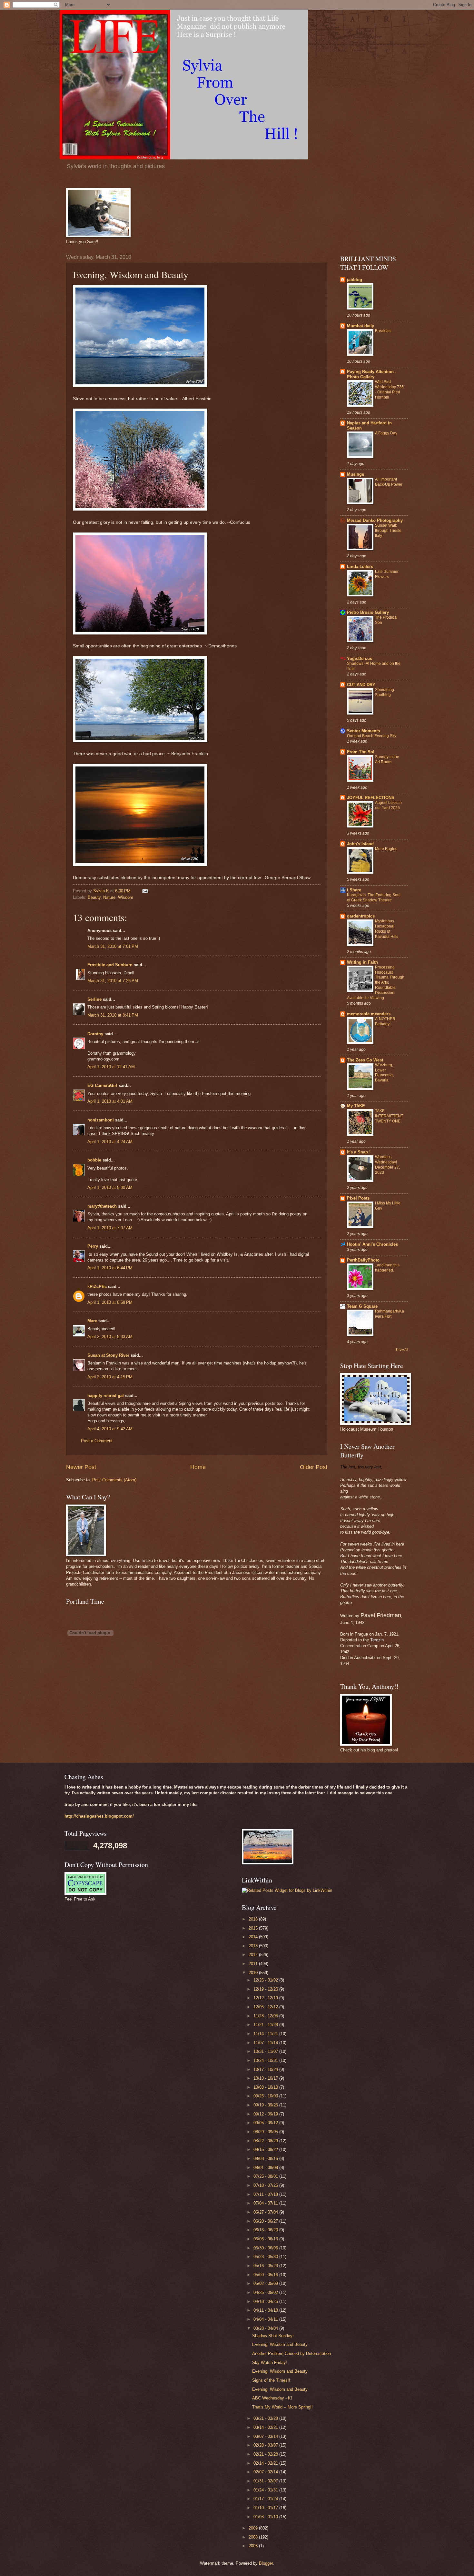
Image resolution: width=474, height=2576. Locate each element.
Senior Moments (363, 731)
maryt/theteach (102, 1206)
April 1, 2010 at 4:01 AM (110, 1101)
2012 (254, 1955)
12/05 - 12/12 (266, 2007)
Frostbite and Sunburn (110, 965)
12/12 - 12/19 (266, 1998)
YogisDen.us (360, 659)
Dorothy (95, 1034)
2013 (254, 1946)
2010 (254, 1973)
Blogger (266, 2563)
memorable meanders (369, 1014)
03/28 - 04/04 (266, 2328)
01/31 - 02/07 (266, 2481)
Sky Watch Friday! (270, 2363)
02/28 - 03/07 (266, 2445)
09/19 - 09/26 (266, 2105)
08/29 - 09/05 (266, 2132)
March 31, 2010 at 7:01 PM (113, 946)
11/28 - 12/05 (266, 2016)
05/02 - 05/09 (266, 2283)
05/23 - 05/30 (266, 2257)
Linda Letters (360, 567)
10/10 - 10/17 (266, 2078)
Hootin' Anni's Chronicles (372, 1244)
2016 (254, 1919)
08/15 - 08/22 (266, 2150)
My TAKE (356, 1106)
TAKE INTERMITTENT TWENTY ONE (389, 1116)
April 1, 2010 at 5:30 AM (110, 1187)
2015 (254, 1928)
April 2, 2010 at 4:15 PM (110, 1377)
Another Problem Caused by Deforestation (291, 2353)
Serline (94, 999)
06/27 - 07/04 (266, 2212)
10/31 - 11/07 (266, 2051)
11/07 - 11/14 (266, 2043)
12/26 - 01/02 (266, 1980)
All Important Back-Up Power (389, 482)
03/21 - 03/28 (266, 2418)
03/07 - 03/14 (266, 2436)
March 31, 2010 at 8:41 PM (113, 1015)
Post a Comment (97, 1441)
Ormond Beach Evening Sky (372, 736)
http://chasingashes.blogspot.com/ (99, 1816)
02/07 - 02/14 (266, 2472)
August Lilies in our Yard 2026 (388, 805)
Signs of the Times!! (271, 2380)
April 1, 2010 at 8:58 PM (110, 1302)
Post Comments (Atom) (114, 1480)
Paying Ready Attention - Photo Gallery (372, 374)
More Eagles (386, 849)
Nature (109, 897)
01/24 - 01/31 (266, 2490)
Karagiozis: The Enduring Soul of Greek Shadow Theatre (374, 898)
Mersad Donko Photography (375, 520)
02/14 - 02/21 (266, 2463)
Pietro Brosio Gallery (368, 612)
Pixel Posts (358, 1198)
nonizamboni (101, 1120)
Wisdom (126, 897)
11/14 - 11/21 (266, 2034)
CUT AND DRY (361, 685)
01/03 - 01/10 (266, 2517)
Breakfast (383, 331)
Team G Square (362, 1306)
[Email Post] (145, 891)
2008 (254, 2537)
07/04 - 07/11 (266, 2203)
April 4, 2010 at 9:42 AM (110, 1429)
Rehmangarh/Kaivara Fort (390, 1314)
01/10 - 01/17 (266, 2508)
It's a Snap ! (359, 1152)
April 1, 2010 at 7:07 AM (110, 1228)
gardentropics (361, 916)
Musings (355, 474)
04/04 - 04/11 (266, 2319)
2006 (254, 2546)
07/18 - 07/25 (266, 2185)
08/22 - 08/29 (266, 2141)
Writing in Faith (362, 962)
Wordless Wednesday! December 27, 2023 (387, 1165)
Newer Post (81, 1467)
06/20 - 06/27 (266, 2221)
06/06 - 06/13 (266, 2239)
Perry (93, 1246)
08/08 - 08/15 (266, 2159)
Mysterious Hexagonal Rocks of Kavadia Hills (387, 929)
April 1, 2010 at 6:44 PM (110, 1268)
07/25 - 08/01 (266, 2176)
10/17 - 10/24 (266, 2069)
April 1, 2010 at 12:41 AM (111, 1067)
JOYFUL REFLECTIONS (371, 798)
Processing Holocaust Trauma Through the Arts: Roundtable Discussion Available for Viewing (376, 983)
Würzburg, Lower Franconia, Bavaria (384, 1073)
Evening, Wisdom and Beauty (280, 2344)
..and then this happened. (387, 1268)
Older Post (314, 1467)
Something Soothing (385, 692)
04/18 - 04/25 (266, 2302)
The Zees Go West (365, 1060)
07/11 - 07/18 (266, 2194)
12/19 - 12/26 (266, 1989)
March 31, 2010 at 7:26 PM (113, 981)
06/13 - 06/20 (266, 2230)
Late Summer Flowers (387, 574)
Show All (402, 1349)
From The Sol (361, 752)
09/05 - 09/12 (266, 2123)
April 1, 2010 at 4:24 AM (110, 1142)
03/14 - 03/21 (266, 2427)
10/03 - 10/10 (266, 2087)
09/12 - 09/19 (266, 2114)
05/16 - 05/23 (266, 2266)
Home (198, 1467)
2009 (254, 2528)
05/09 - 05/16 (266, 2275)
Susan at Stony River (108, 1355)
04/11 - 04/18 (266, 2310)
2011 (254, 1964)
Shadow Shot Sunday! (273, 2336)
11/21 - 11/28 (266, 2025)
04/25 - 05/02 (266, 2292)
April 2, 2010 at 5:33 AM (110, 1337)
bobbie (94, 1160)
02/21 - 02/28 (266, 2454)
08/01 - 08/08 (266, 2168)
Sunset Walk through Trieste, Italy (389, 531)
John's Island (360, 844)
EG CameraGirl (102, 1085)
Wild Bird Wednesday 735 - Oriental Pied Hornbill (389, 390)
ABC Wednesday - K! (272, 2398)
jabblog (355, 280)
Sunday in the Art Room (387, 759)
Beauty (94, 897)
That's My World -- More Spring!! (282, 2407)
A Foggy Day (386, 433)
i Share (354, 890)
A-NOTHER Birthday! (385, 1021)
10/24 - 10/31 (266, 2060)
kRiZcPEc (97, 1287)
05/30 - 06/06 (266, 2248)
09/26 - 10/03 (266, 2096)
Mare (92, 1321)
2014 (254, 1937)
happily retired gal (106, 1396)
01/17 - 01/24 (266, 2499)
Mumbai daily (360, 326)
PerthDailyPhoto (363, 1260)
